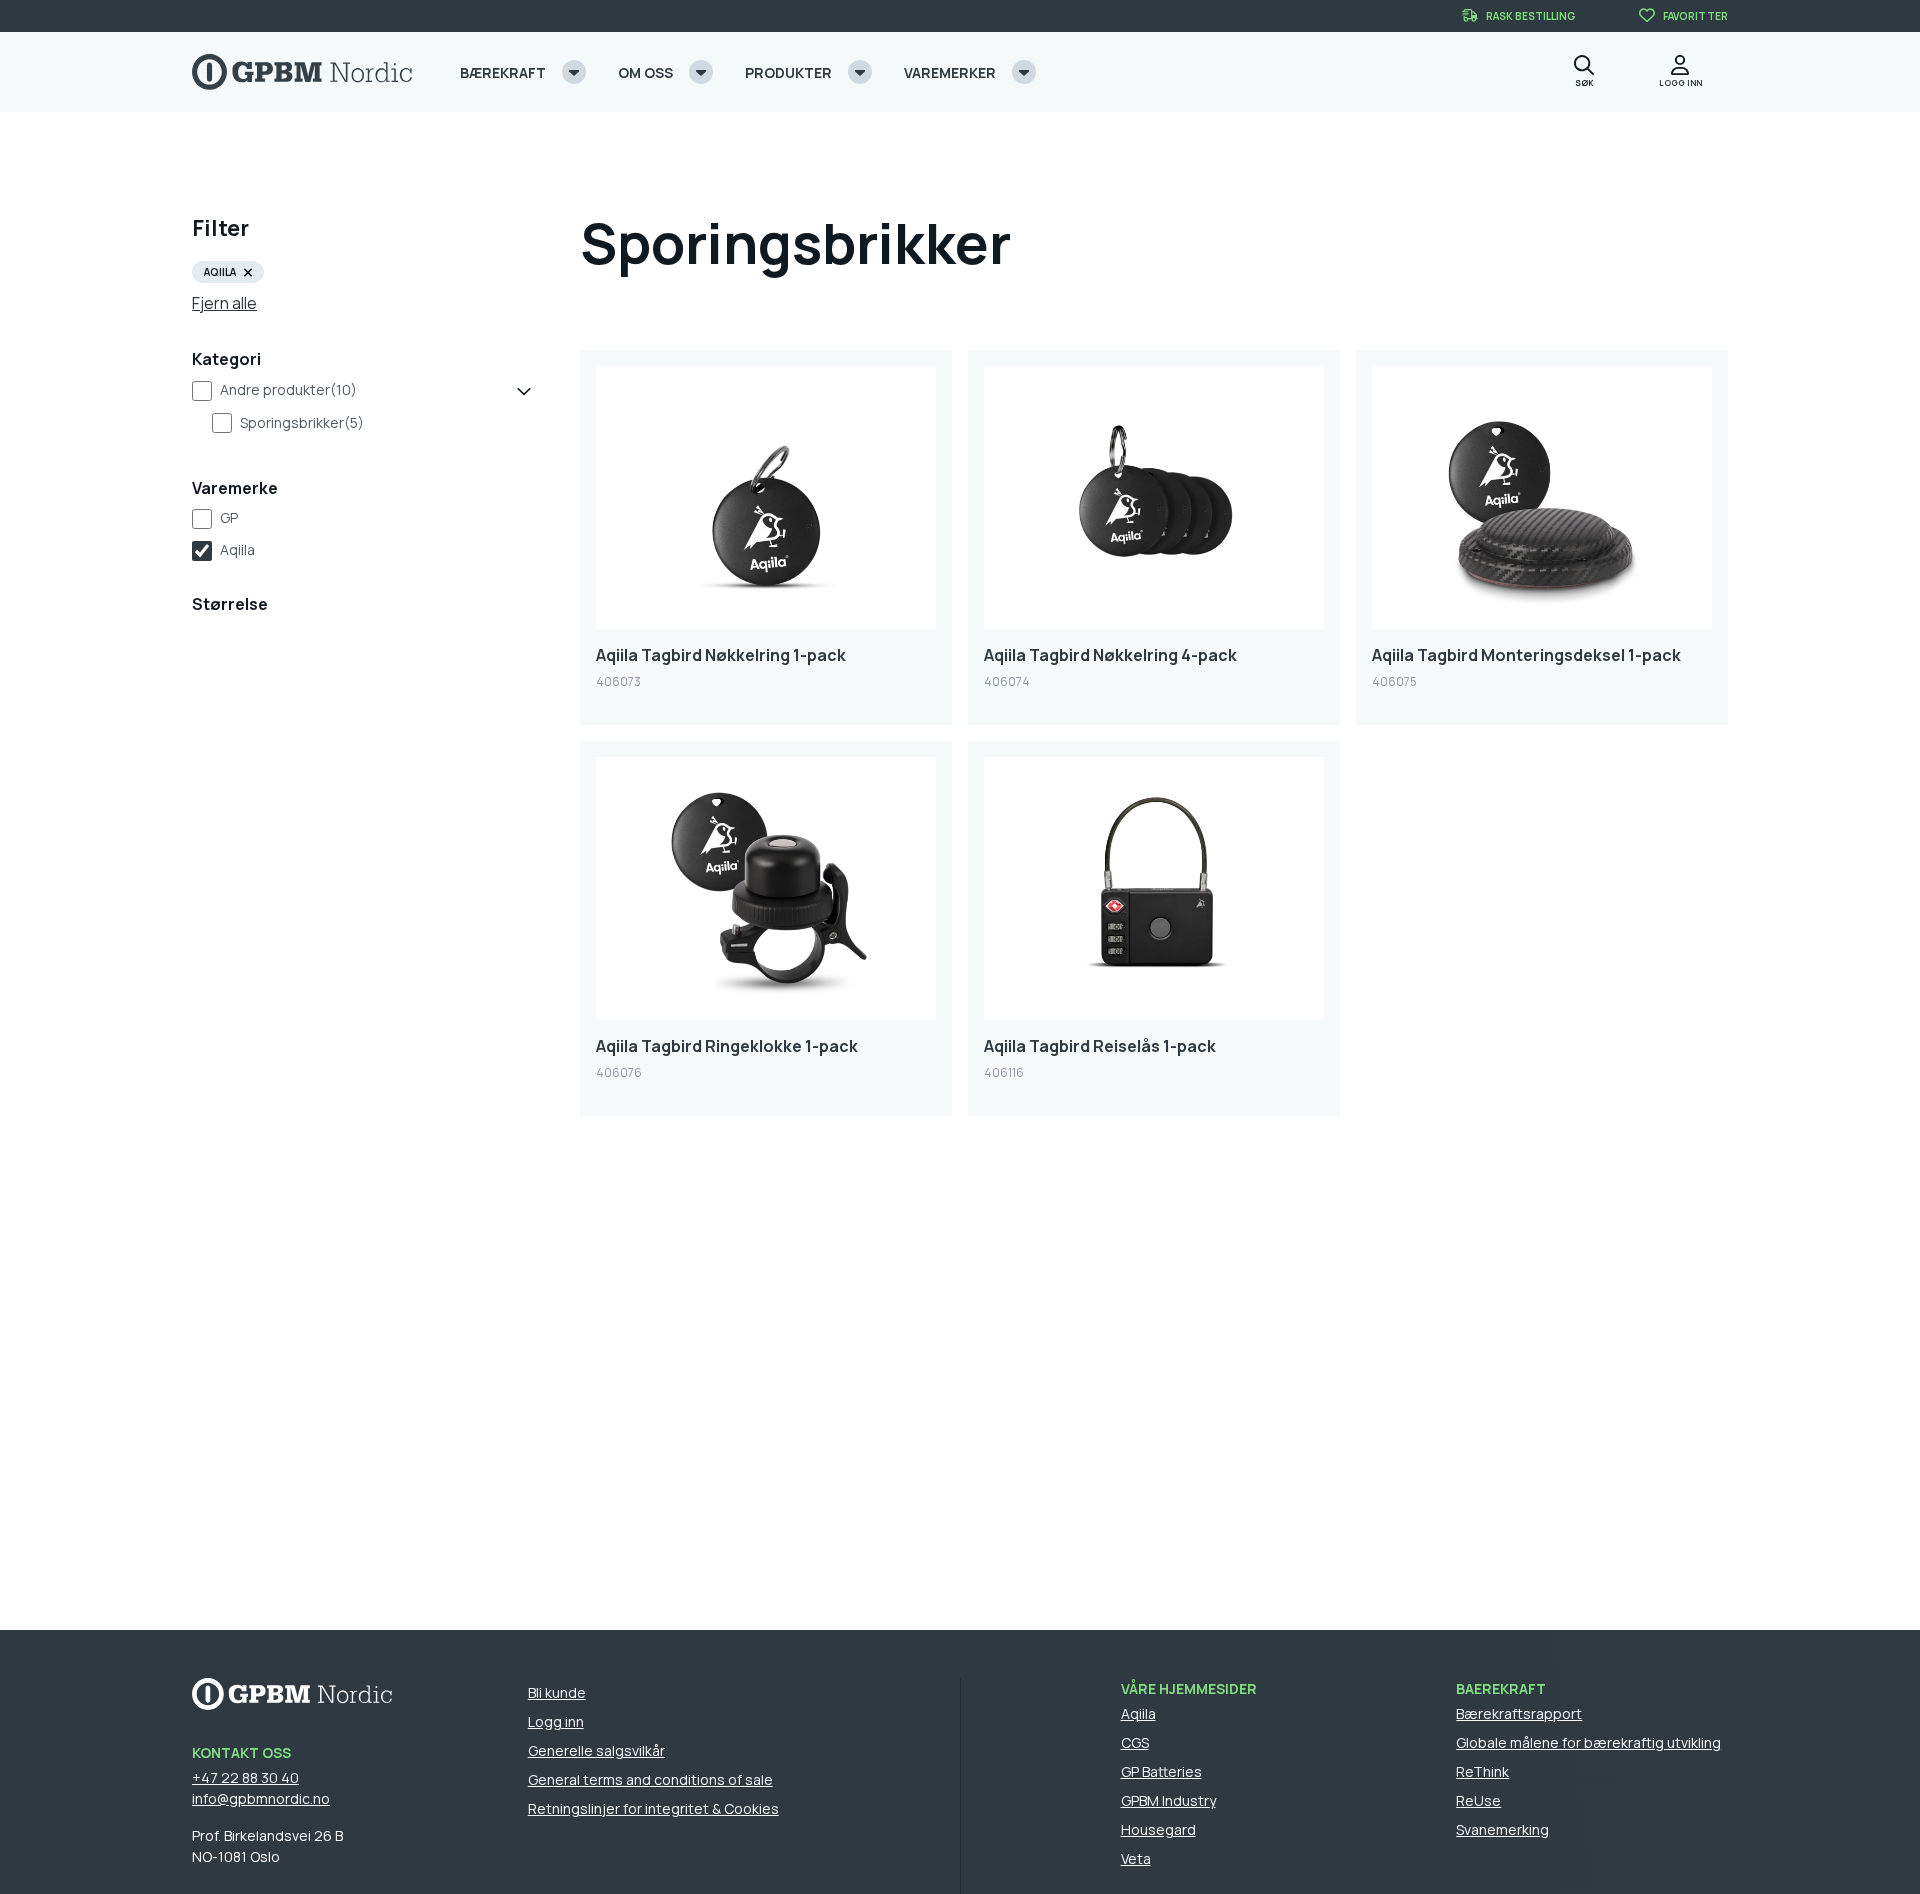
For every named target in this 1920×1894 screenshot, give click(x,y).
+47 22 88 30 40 (245, 1777)
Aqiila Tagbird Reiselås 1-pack (1100, 1046)
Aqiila (237, 549)
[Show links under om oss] (701, 72)
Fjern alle (224, 303)
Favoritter (1695, 16)
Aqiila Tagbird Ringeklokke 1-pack (727, 1046)
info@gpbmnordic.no (261, 1798)
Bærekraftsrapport (1519, 1713)
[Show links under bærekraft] (574, 72)
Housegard (1158, 1829)
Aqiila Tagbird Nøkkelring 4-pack (1110, 655)
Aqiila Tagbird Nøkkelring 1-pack (721, 655)
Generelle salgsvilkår (596, 1750)
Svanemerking (1502, 1829)
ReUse (1478, 1800)
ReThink (1482, 1771)
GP (229, 517)
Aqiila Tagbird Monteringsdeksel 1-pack (1526, 655)
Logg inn (556, 1721)
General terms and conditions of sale (650, 1779)
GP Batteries (1161, 1771)
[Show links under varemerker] (1024, 72)
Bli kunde (557, 1692)
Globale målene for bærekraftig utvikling (1588, 1742)
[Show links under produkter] (860, 72)
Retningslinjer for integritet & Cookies (653, 1808)
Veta (1136, 1858)
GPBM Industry (1168, 1800)
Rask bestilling (1530, 16)
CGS (1135, 1742)
